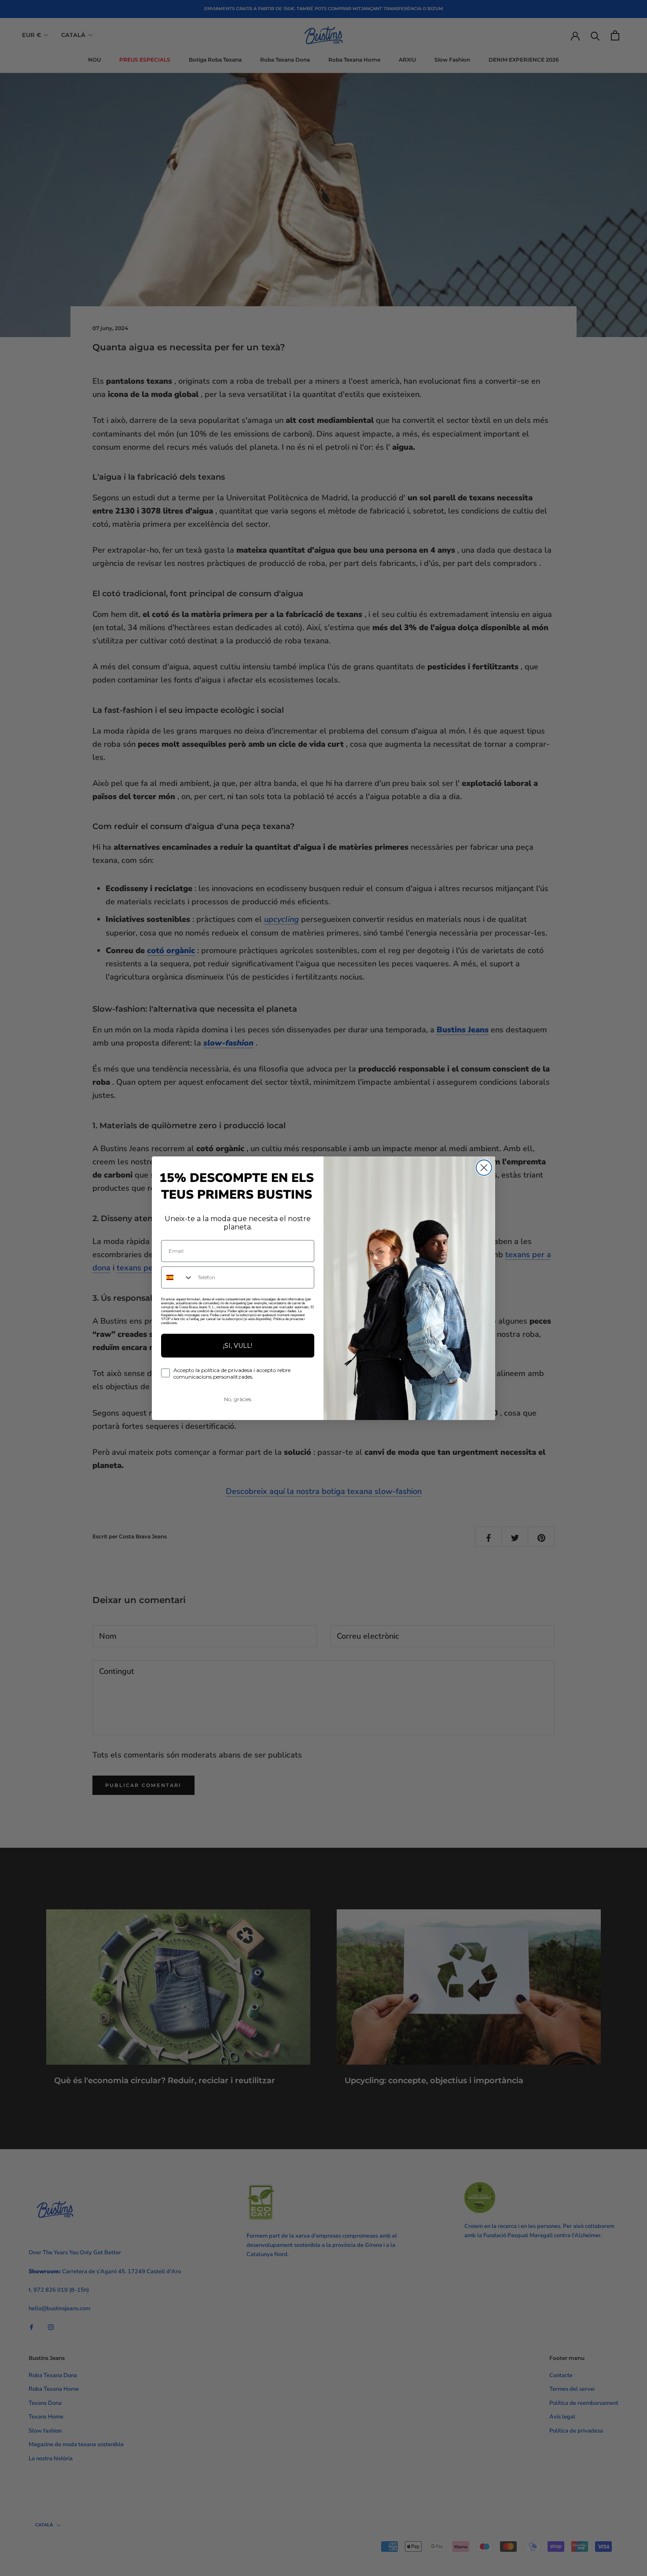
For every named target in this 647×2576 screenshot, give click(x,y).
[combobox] (177, 1277)
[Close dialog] (484, 1168)
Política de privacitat (288, 1319)
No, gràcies (238, 1399)
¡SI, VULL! (238, 1346)
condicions (169, 1323)
